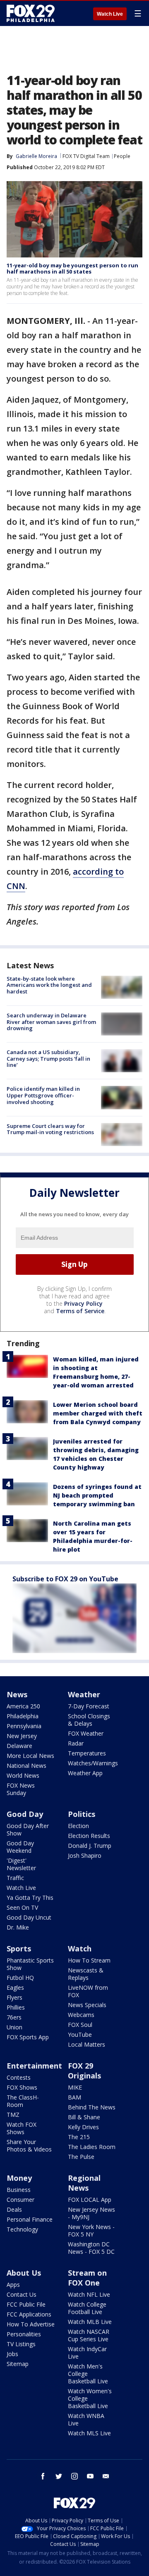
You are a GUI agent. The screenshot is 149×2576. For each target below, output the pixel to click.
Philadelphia (23, 1716)
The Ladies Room (92, 2147)
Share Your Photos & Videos (29, 2145)
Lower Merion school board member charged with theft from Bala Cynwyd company (98, 1413)
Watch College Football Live (87, 2308)
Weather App (85, 1773)
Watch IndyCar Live (87, 2353)
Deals (14, 2209)
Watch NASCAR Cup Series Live (89, 2335)
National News (26, 1766)
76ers (14, 2017)
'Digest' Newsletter (21, 1864)
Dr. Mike (18, 1927)
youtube (90, 2476)
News (17, 1694)
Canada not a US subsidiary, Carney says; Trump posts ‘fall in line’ (48, 1058)
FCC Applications (29, 2314)
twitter (59, 2476)
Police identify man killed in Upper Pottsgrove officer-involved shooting (43, 1095)
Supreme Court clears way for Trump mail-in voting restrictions (50, 1129)
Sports (19, 1949)
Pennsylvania (24, 1726)
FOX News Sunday (21, 1789)
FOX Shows (22, 2087)
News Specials (87, 2005)
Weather (84, 1694)
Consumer (20, 2200)
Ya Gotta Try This (30, 1898)
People (122, 156)
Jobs (12, 2354)
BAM (74, 2097)
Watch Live (110, 14)
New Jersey (22, 1736)
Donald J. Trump (90, 1846)
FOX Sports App (28, 2037)
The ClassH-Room (23, 2101)
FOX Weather (86, 1733)
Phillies (16, 2007)
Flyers (14, 1997)
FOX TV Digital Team (86, 156)
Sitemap (18, 2364)
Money (19, 2178)
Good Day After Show (28, 1829)
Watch (80, 1949)
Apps (13, 2285)
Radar (76, 1743)
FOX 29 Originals (84, 2071)
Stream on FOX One (87, 2278)
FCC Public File (26, 2304)
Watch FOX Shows (22, 2128)
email (106, 2476)
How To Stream (89, 1960)
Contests (19, 2077)
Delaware (19, 1746)
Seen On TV (22, 1907)
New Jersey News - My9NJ (91, 2213)
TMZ (13, 2115)
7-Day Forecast (89, 1706)
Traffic (15, 1878)
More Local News (30, 1756)
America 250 (23, 1706)
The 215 (79, 2137)
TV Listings (21, 2344)
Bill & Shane (84, 2117)
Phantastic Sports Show (30, 1964)
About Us (24, 2273)
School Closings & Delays (89, 1720)
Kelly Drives (83, 2127)
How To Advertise (31, 2324)
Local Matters (87, 2044)
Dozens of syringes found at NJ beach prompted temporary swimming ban (97, 1495)
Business (19, 2190)
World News (23, 1775)
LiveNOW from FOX (88, 1991)
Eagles (15, 1987)
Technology (22, 2229)
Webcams (81, 2015)
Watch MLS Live (89, 2433)
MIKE (75, 2087)
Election (78, 1826)
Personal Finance (30, 2219)
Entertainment (34, 2066)
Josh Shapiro (85, 1855)
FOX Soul (80, 2025)
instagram (74, 2476)
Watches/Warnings (93, 1763)
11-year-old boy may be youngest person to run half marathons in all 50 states (72, 269)
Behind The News (92, 2107)
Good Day (25, 1814)
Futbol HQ (20, 1978)
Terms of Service (80, 1311)
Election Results (89, 1836)
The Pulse (81, 2157)
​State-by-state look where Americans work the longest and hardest (49, 985)
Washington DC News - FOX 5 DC (91, 2248)
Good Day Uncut (29, 1917)
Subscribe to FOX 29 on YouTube (65, 1579)
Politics (82, 1814)
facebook (43, 2476)
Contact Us (22, 2294)
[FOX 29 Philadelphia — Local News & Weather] (31, 13)
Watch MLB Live (90, 2322)
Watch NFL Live (89, 2294)
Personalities (24, 2334)
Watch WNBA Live (86, 2419)
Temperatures (87, 1753)
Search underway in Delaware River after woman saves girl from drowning (51, 1022)
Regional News (84, 2183)
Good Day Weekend (20, 1847)
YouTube (80, 2035)
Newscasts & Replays (86, 1974)
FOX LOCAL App (90, 2200)
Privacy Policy (83, 1303)
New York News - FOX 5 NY (91, 2230)
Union (14, 2027)
